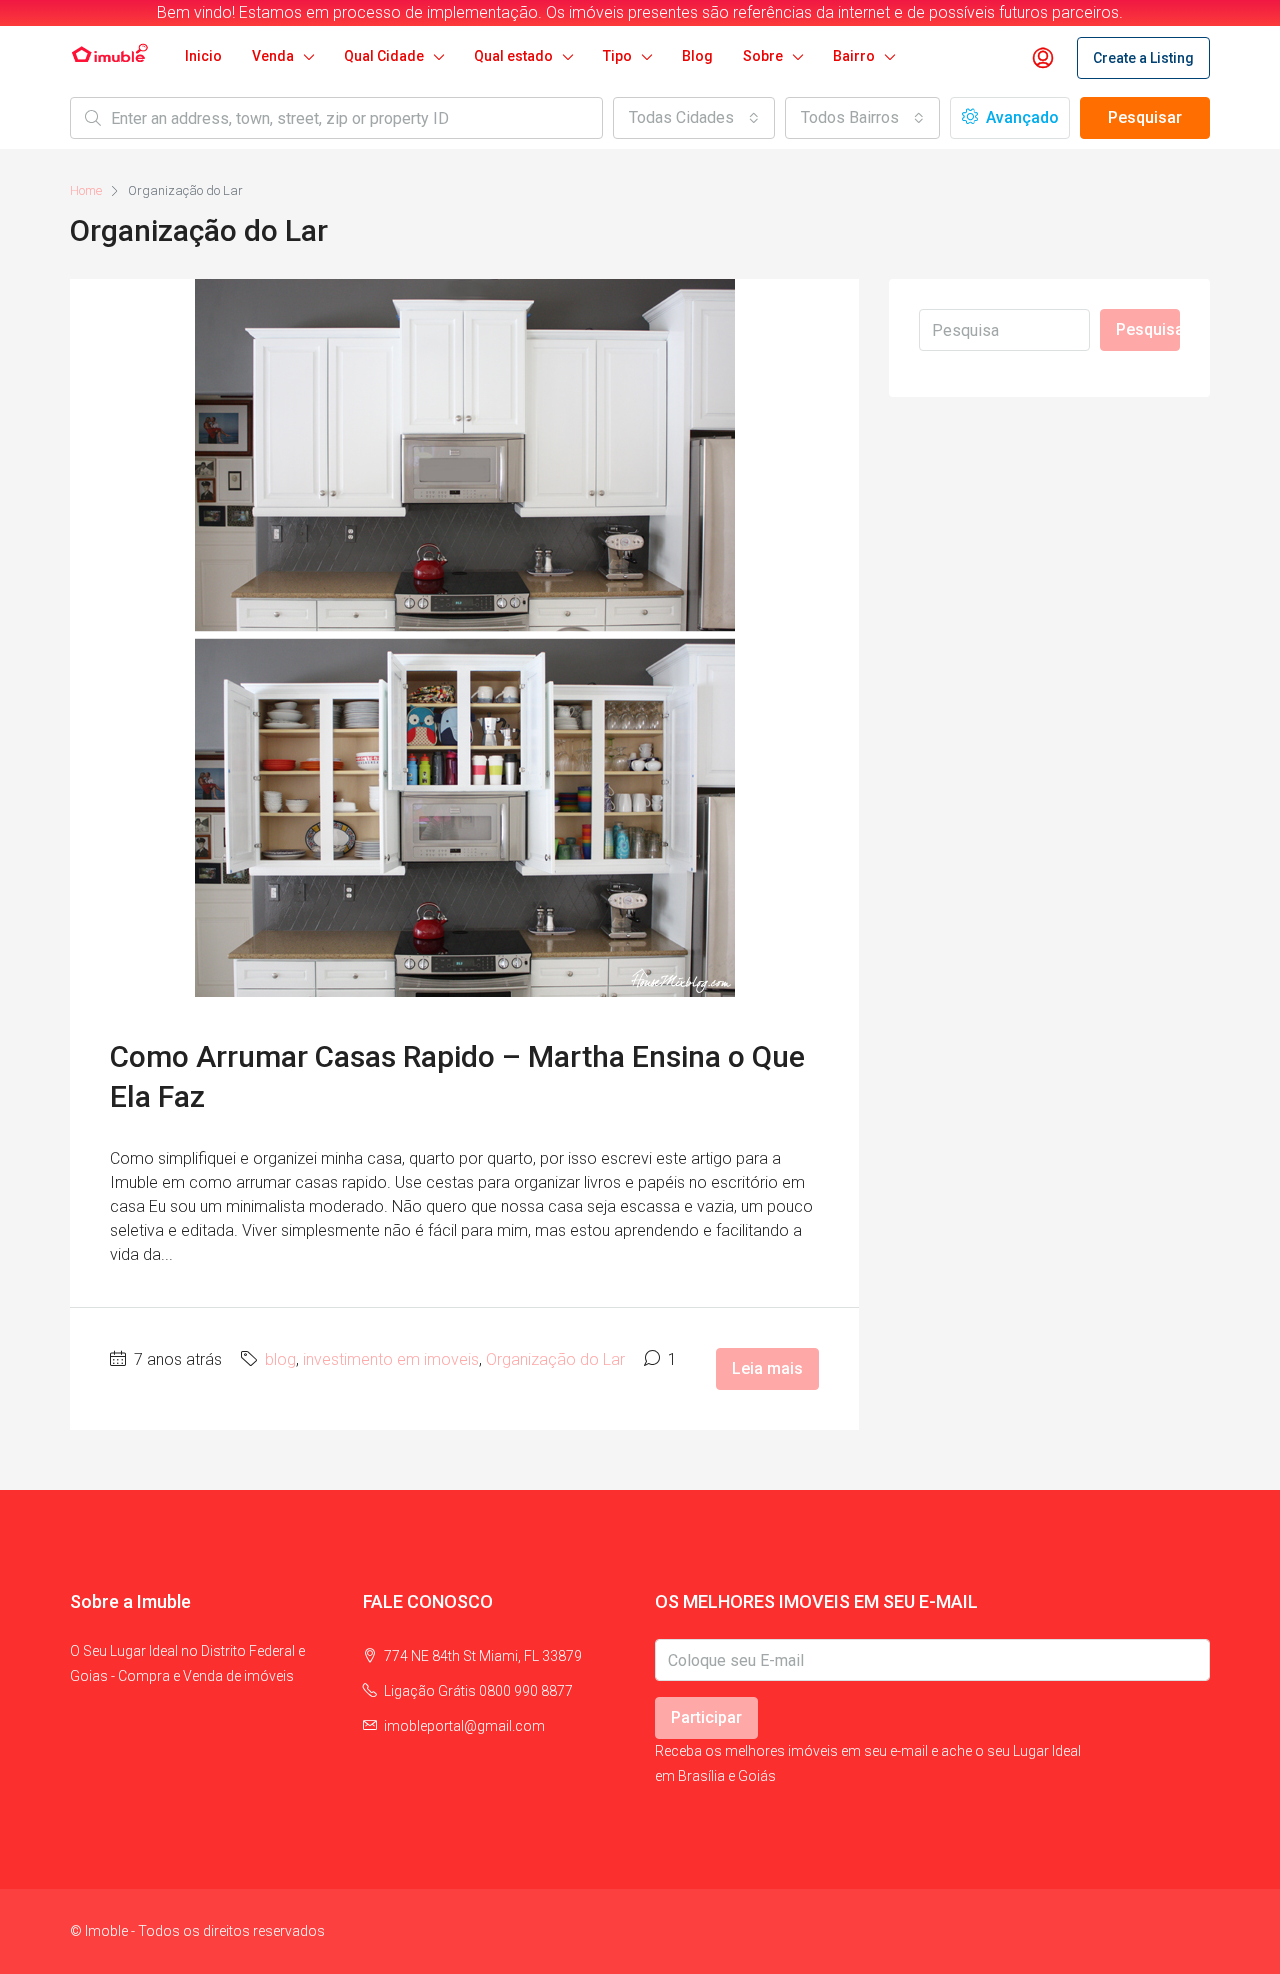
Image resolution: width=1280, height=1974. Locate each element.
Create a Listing (1143, 58)
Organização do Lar (555, 1359)
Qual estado (513, 56)
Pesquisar (1145, 117)
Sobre (763, 56)
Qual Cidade (384, 56)
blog (280, 1359)
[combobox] (694, 118)
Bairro (854, 56)
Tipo (617, 56)
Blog (697, 56)
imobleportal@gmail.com (464, 1726)
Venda (273, 56)
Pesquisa (1148, 329)
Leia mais (767, 1368)
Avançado (1020, 117)
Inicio (203, 56)
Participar (706, 1717)
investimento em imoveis (391, 1359)
